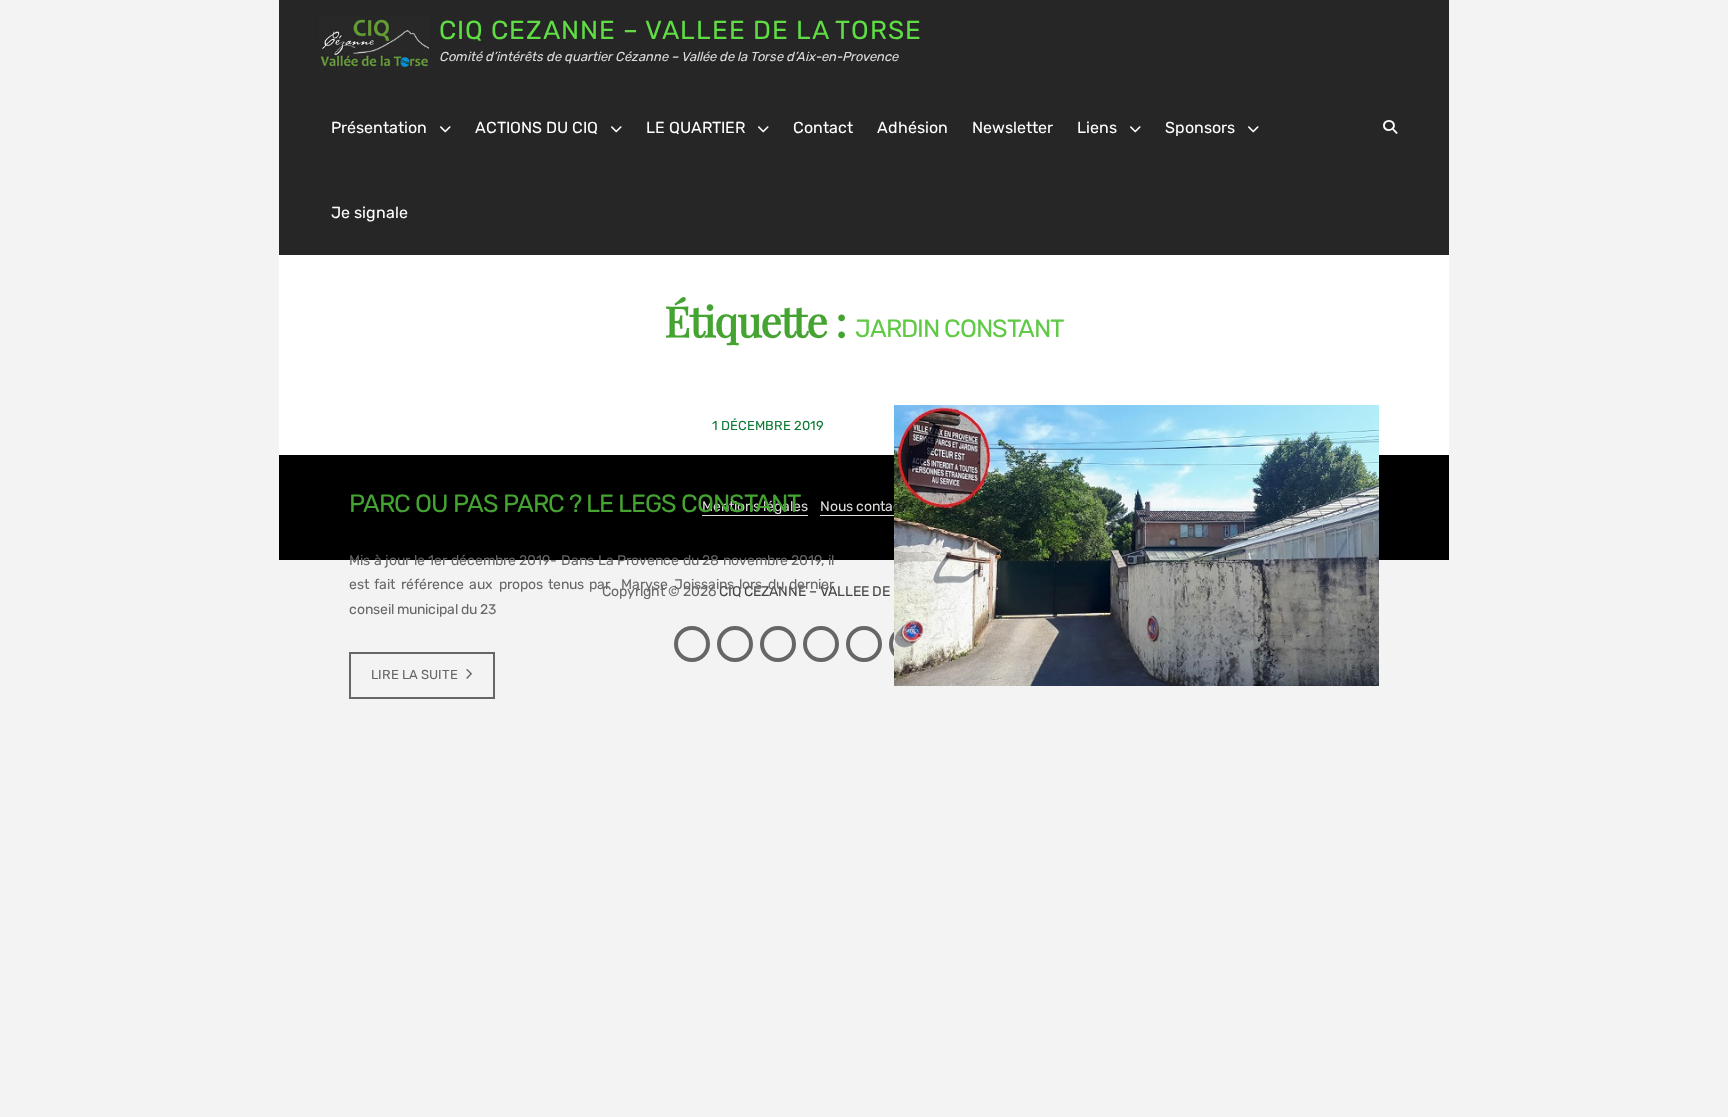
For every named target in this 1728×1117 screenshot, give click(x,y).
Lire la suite (414, 674)
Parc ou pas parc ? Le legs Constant (574, 503)
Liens (1097, 127)
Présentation (379, 127)
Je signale (369, 212)
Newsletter (1012, 127)
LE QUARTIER (695, 127)
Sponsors (1200, 127)
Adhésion (912, 127)
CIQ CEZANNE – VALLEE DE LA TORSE (680, 30)
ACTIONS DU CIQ (536, 127)
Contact (823, 127)
